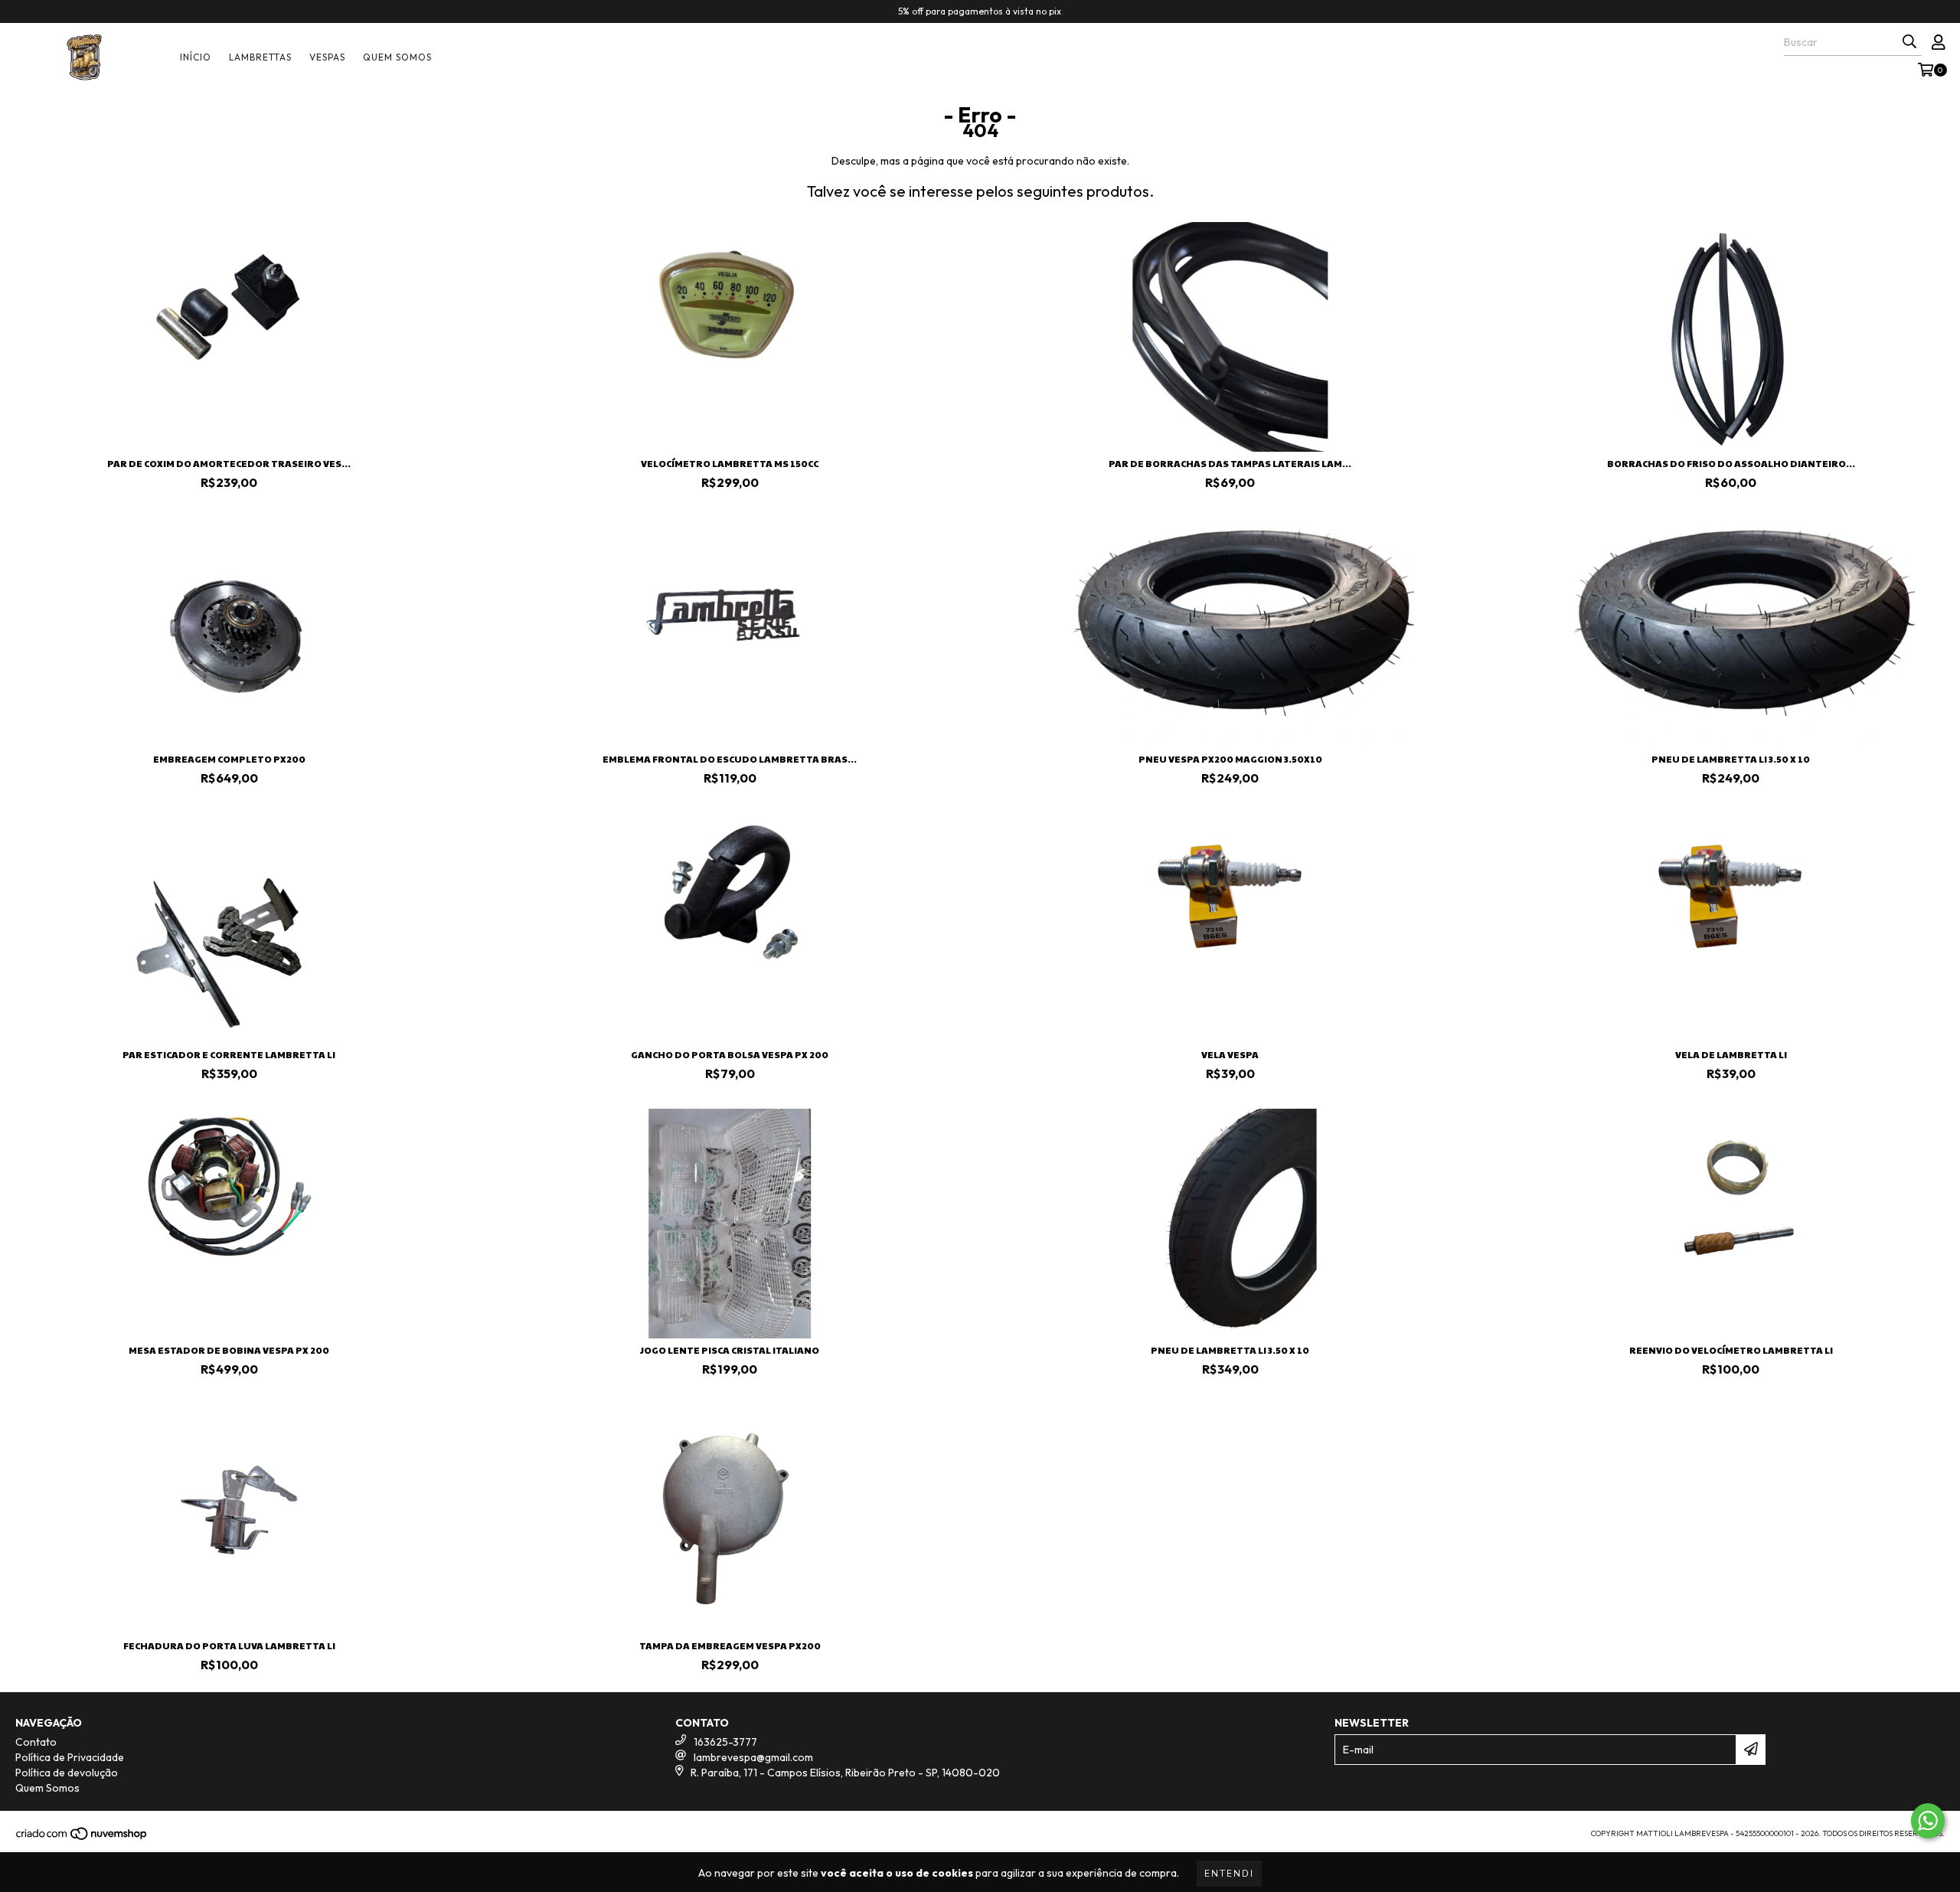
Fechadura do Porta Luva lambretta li (229, 1645)
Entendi (1229, 1874)
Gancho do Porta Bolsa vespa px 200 (730, 1054)
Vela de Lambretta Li (1731, 1054)
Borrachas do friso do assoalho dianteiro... (1731, 463)
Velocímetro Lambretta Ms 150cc (730, 463)
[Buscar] (1909, 42)
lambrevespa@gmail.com (753, 1757)
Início (196, 57)
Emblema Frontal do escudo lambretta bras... (730, 759)
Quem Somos (397, 57)
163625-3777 (725, 1742)
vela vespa (1230, 1054)
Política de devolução (67, 1773)
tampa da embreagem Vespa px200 (730, 1645)
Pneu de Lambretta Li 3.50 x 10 (1731, 759)
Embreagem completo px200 (229, 759)
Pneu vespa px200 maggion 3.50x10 (1230, 759)
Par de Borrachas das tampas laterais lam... (1230, 463)
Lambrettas (260, 57)
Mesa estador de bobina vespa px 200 (229, 1350)
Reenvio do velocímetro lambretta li (1731, 1350)
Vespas (327, 57)
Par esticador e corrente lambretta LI (229, 1054)
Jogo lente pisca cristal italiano (730, 1350)
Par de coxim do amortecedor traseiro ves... (229, 463)
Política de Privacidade (70, 1757)
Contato (36, 1742)
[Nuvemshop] (82, 1838)
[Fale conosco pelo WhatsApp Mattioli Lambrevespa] (1928, 1821)
